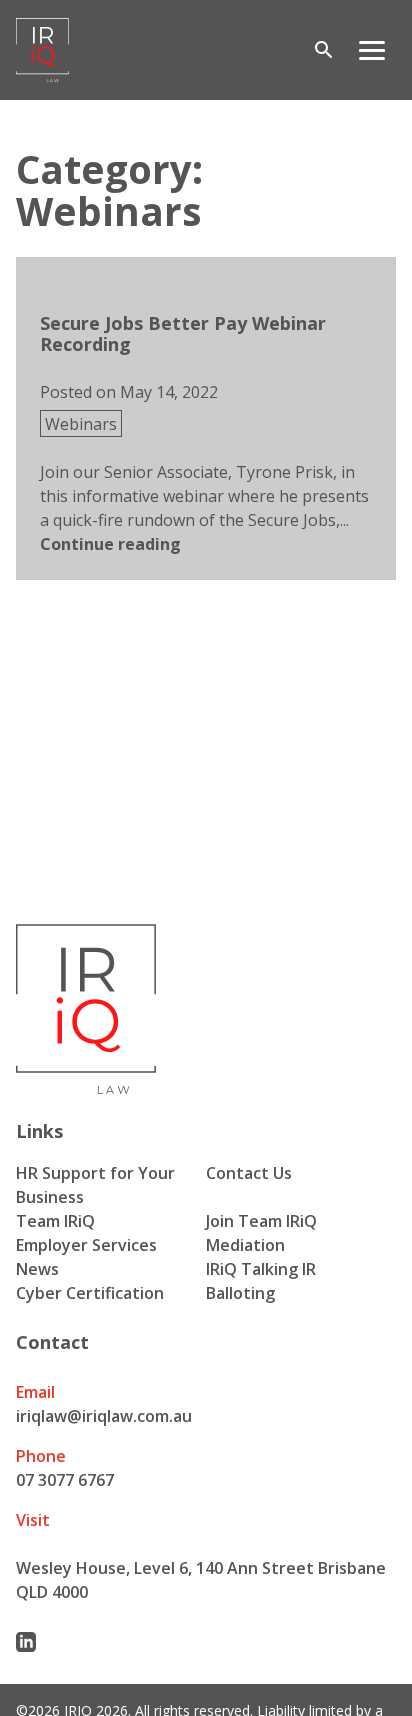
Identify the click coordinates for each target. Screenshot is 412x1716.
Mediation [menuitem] (245, 1245)
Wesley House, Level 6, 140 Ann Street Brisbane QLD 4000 (201, 1580)
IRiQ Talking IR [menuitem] (261, 1269)
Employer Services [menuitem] (86, 1245)
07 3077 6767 (65, 1480)
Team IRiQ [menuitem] (55, 1221)
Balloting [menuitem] (240, 1293)
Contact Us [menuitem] (249, 1173)
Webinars (81, 424)
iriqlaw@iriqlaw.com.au (104, 1416)
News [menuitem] (37, 1269)
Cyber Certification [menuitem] (90, 1293)
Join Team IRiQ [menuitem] (261, 1221)
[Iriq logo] (42, 50)
